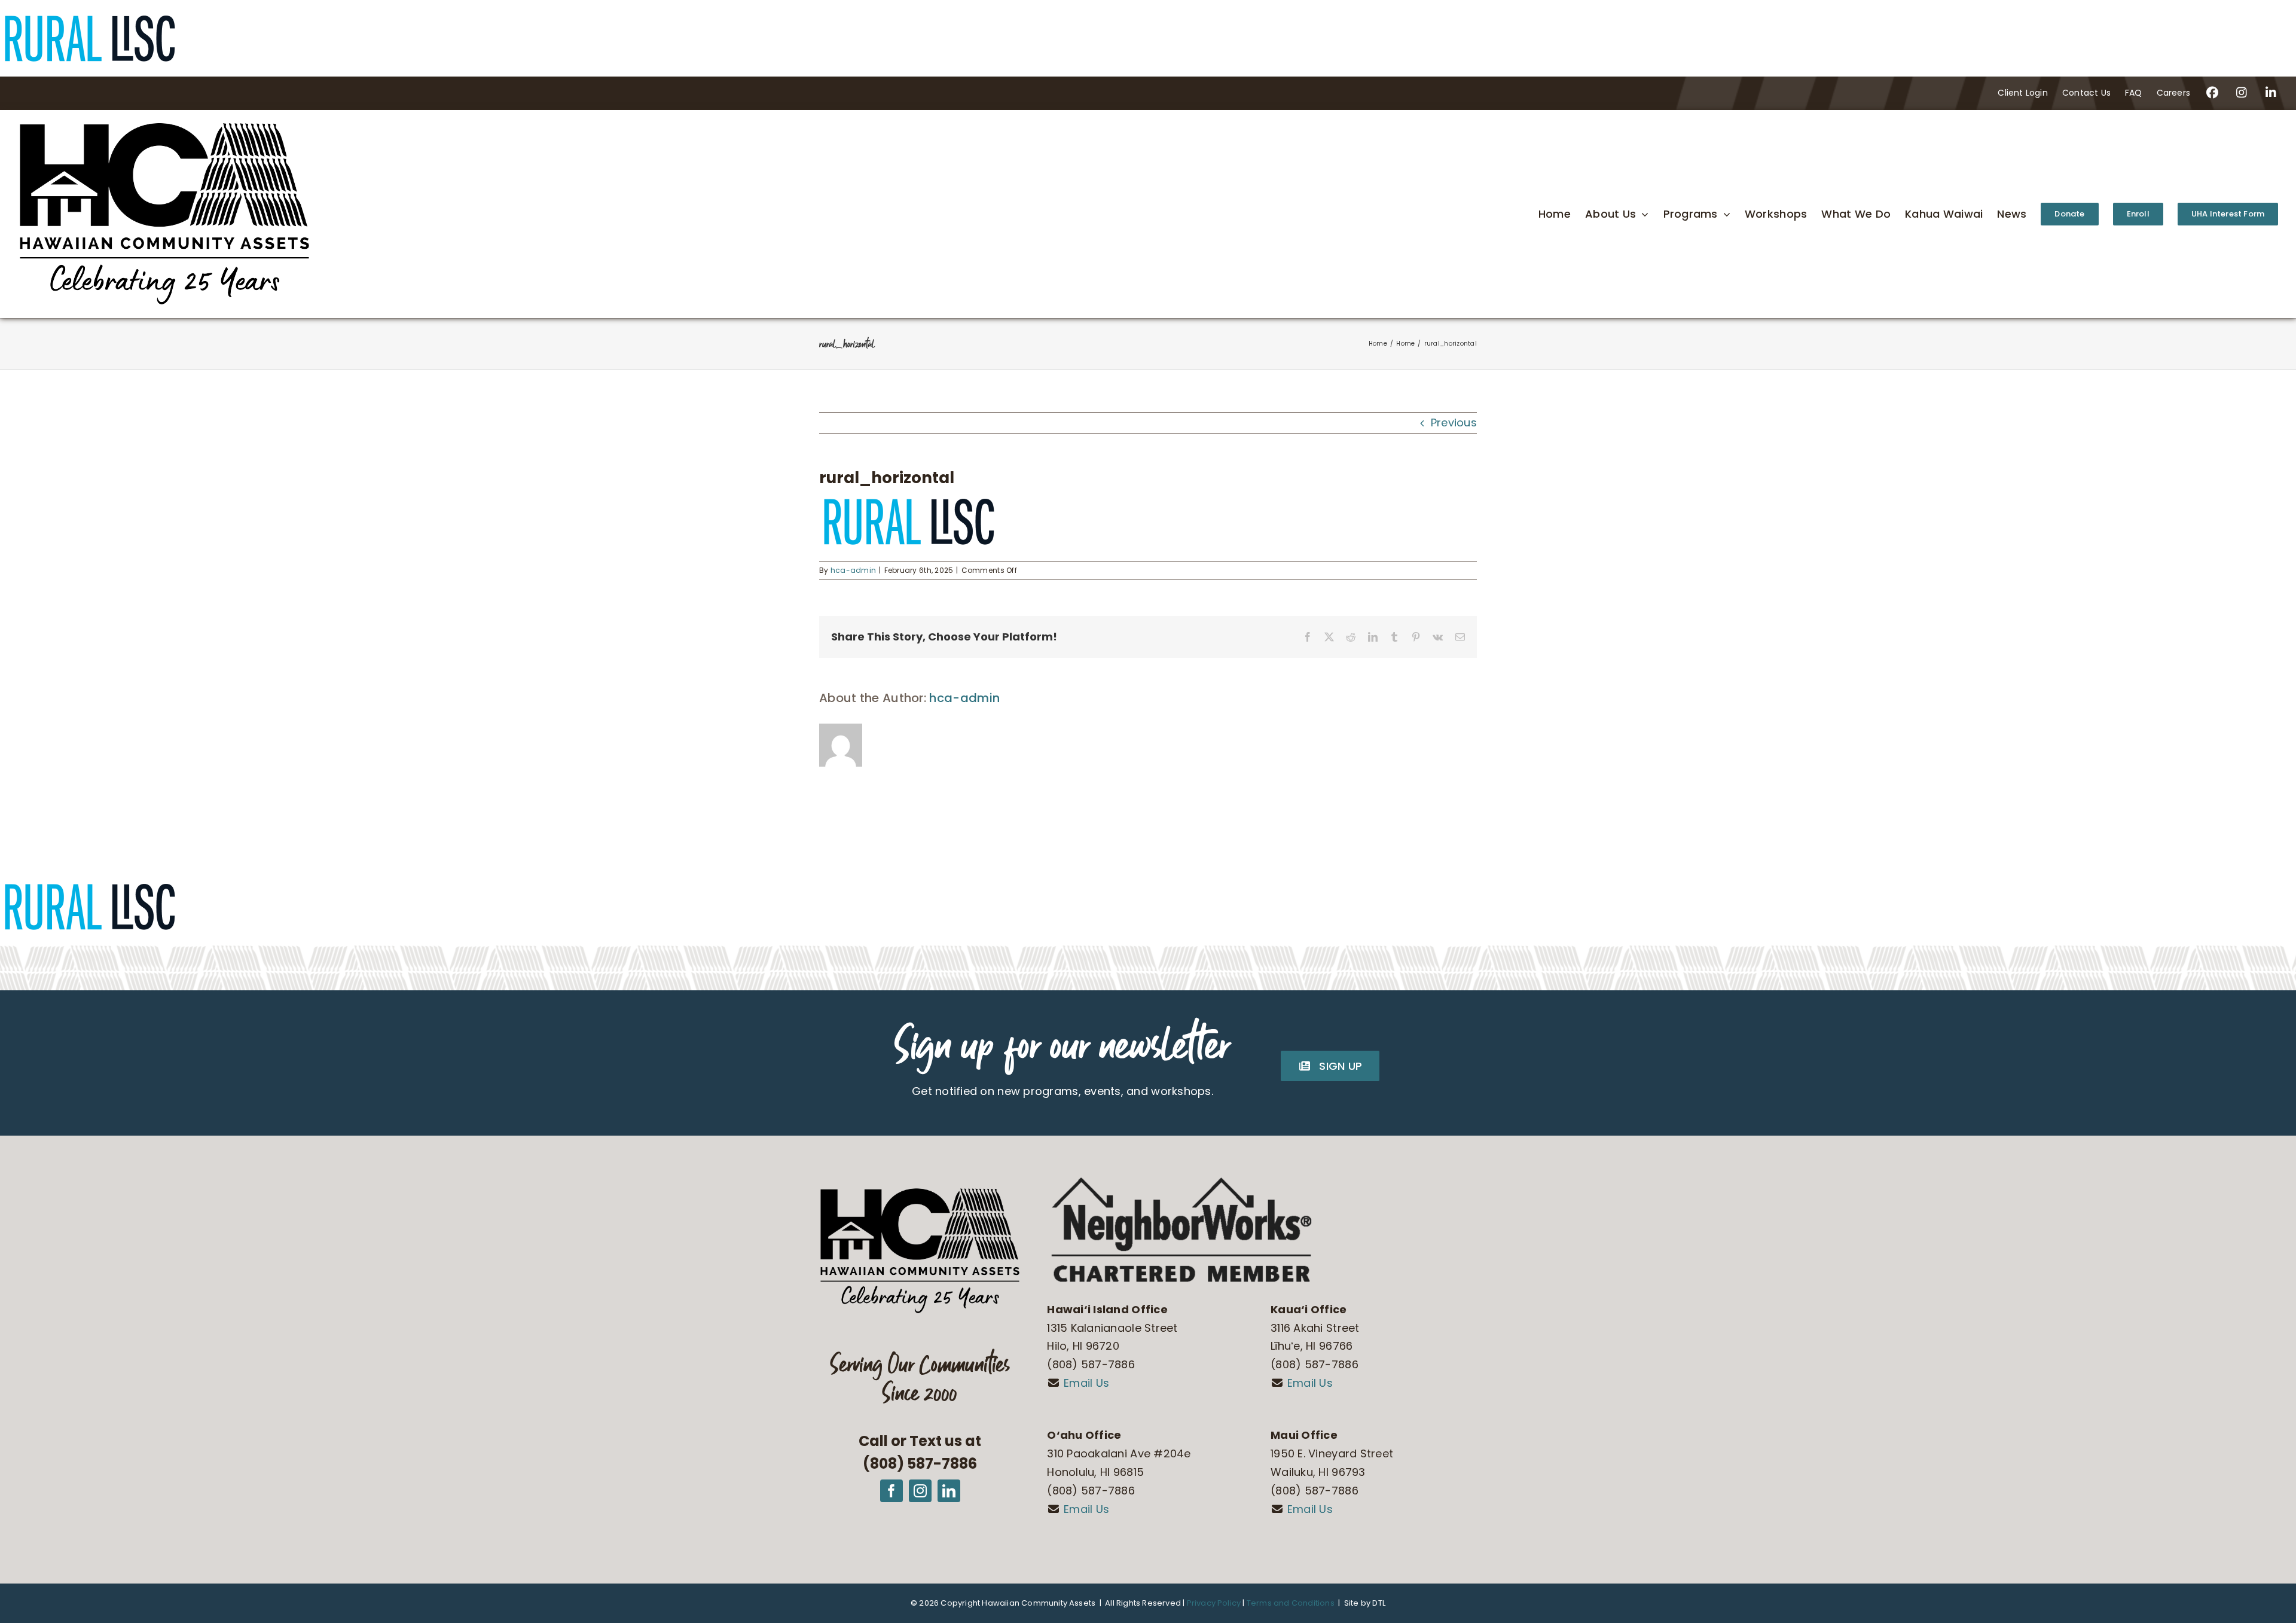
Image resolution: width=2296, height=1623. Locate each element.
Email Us (1086, 1383)
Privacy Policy (1214, 1603)
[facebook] (891, 1491)
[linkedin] (949, 1491)
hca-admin (853, 570)
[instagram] (920, 1491)
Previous (1454, 422)
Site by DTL (1365, 1603)
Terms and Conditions (1290, 1603)
